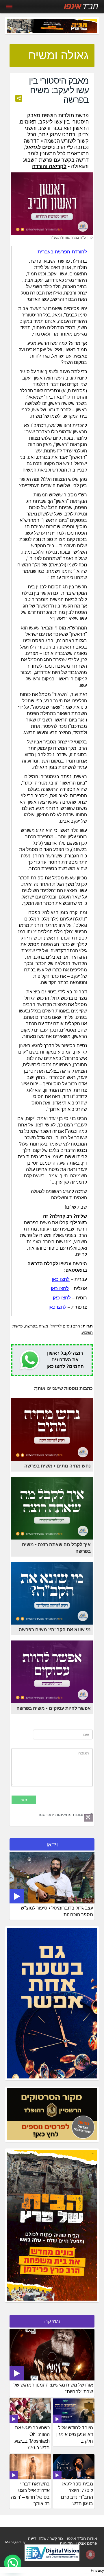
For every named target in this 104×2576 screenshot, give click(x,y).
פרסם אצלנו (87, 2543)
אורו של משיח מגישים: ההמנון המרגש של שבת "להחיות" (53, 2388)
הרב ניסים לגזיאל (65, 1326)
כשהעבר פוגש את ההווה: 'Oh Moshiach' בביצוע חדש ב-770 (32, 2438)
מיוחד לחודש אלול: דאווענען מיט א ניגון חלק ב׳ (75, 2434)
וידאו (52, 1844)
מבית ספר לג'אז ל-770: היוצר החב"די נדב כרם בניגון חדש (77, 2494)
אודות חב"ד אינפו (82, 2538)
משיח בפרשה (37, 1326)
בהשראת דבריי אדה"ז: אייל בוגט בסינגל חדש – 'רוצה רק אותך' (30, 2494)
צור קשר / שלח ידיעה (46, 2538)
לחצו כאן (61, 1279)
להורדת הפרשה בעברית (62, 252)
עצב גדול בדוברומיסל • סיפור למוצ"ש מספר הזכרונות (57, 1911)
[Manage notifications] (90, 2555)
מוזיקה (52, 2321)
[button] (13, 2563)
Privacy (97, 2570)
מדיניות (66, 2543)
